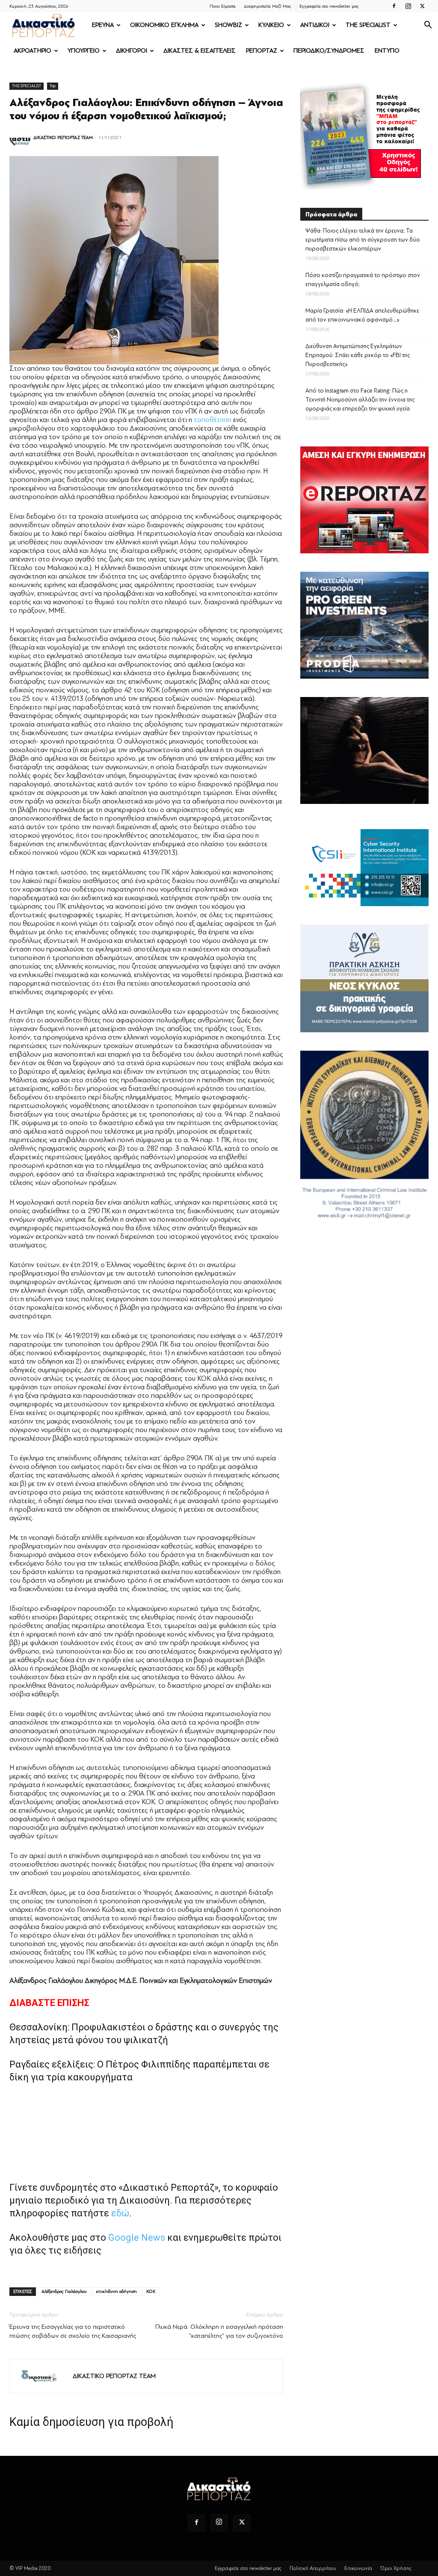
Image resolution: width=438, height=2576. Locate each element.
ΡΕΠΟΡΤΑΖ (262, 51)
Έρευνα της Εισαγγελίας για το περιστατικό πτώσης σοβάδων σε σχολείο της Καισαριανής (73, 2331)
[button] (428, 26)
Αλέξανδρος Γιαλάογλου (64, 2291)
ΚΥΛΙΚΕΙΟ (271, 25)
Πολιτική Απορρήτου (313, 2568)
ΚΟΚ (151, 2291)
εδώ (120, 2213)
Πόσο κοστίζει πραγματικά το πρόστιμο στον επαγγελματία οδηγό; (363, 280)
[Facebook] (394, 6)
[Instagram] (408, 6)
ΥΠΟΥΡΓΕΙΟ (84, 51)
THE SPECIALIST (368, 25)
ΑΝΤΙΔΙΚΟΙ (315, 25)
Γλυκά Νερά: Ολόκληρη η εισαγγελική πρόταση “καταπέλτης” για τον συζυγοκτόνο (219, 2331)
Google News (137, 2238)
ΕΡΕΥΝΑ (103, 25)
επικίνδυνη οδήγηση (117, 2291)
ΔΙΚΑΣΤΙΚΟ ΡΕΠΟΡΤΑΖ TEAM (63, 137)
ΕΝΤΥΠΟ (387, 51)
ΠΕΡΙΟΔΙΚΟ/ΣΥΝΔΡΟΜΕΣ (329, 51)
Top (53, 86)
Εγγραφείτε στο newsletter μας (329, 6)
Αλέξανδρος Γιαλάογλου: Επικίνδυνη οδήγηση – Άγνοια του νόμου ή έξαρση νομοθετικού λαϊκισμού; (146, 109)
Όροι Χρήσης (396, 2568)
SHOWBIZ (228, 25)
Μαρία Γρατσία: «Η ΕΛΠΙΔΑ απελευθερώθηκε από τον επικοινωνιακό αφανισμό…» (362, 315)
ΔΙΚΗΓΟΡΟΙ (132, 51)
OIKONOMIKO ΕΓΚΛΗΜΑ (164, 25)
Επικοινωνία (358, 2568)
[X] (422, 6)
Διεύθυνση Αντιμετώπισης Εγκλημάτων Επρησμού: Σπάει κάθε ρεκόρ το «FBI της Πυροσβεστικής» (358, 355)
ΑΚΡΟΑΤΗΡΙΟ (33, 51)
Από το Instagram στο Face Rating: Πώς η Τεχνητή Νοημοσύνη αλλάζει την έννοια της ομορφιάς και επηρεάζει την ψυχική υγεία (360, 400)
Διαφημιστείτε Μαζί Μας (268, 6)
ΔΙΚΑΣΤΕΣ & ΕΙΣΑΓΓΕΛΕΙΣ (200, 51)
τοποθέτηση (213, 420)
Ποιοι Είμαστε (223, 6)
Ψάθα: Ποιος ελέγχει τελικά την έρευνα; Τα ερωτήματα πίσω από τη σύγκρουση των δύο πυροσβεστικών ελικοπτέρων (363, 240)
